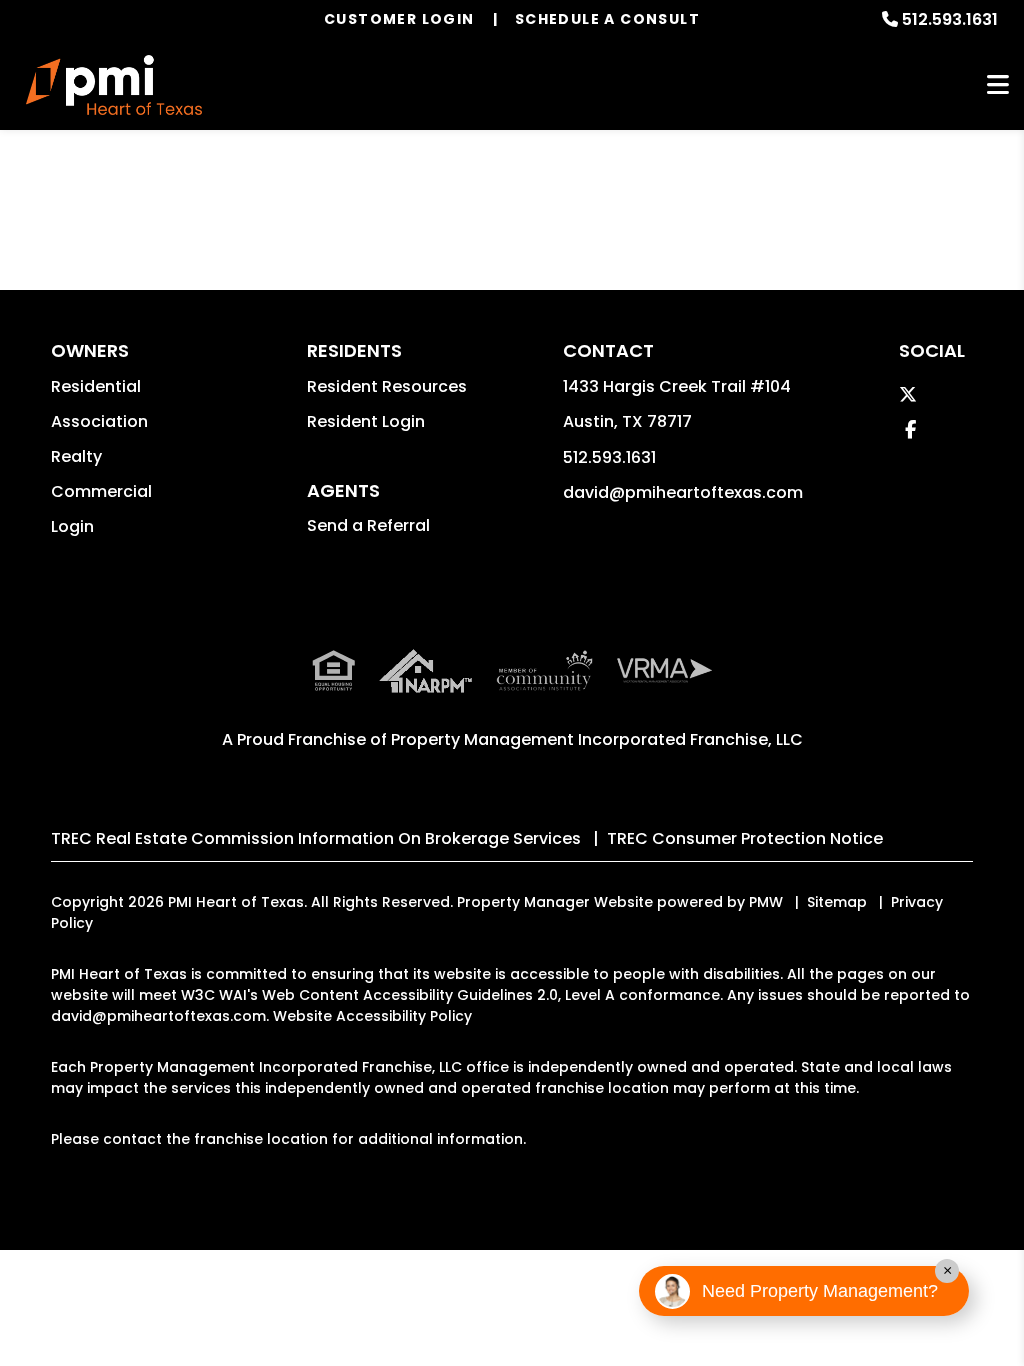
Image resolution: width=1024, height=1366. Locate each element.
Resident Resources (387, 386)
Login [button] (72, 526)
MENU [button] (998, 85)
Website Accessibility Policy (372, 1016)
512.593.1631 (950, 19)
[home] (114, 85)
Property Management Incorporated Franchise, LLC (597, 739)
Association (99, 421)
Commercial (101, 491)
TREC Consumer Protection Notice (745, 838)
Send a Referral (368, 525)
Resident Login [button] (366, 421)
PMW (766, 902)
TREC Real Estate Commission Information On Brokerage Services (316, 838)
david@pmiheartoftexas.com (683, 492)
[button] (908, 394)
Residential (96, 386)
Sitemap (837, 902)
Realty (76, 456)
